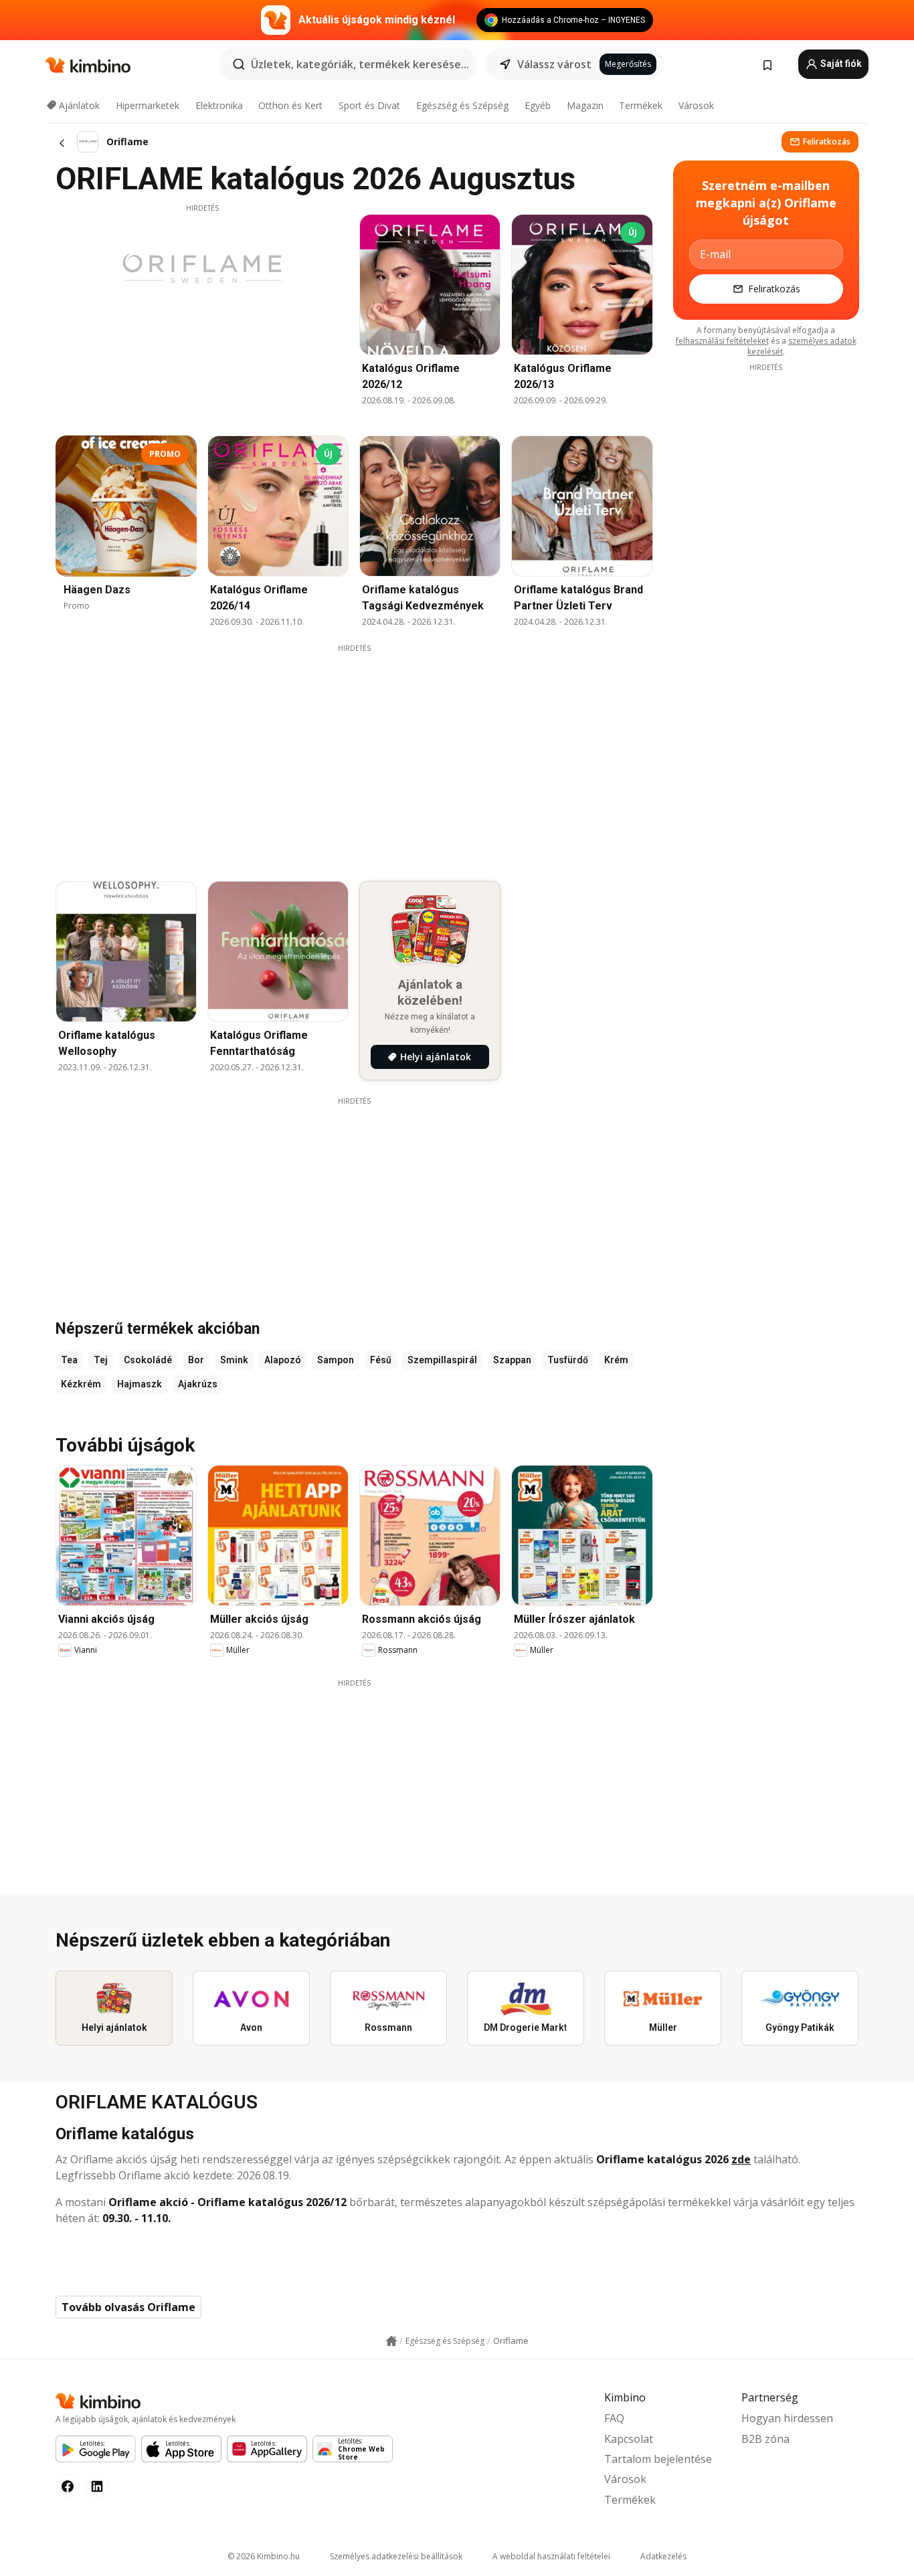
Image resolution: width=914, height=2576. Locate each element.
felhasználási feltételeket (722, 341)
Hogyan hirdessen (787, 2418)
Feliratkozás (827, 141)
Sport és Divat (369, 105)
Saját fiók (840, 64)
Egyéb (538, 105)
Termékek (641, 105)
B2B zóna (765, 2439)
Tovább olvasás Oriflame (128, 2307)
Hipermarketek (148, 105)
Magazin (585, 105)
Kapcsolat (629, 2439)
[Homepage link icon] (391, 2341)
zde (741, 2159)
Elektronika (219, 105)
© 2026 (264, 2556)
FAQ (614, 2418)
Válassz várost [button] (554, 64)
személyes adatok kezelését (802, 346)
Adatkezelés (663, 2556)
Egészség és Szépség (462, 105)
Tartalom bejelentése (658, 2459)
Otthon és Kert (290, 105)
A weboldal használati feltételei (551, 2556)
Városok (696, 105)
